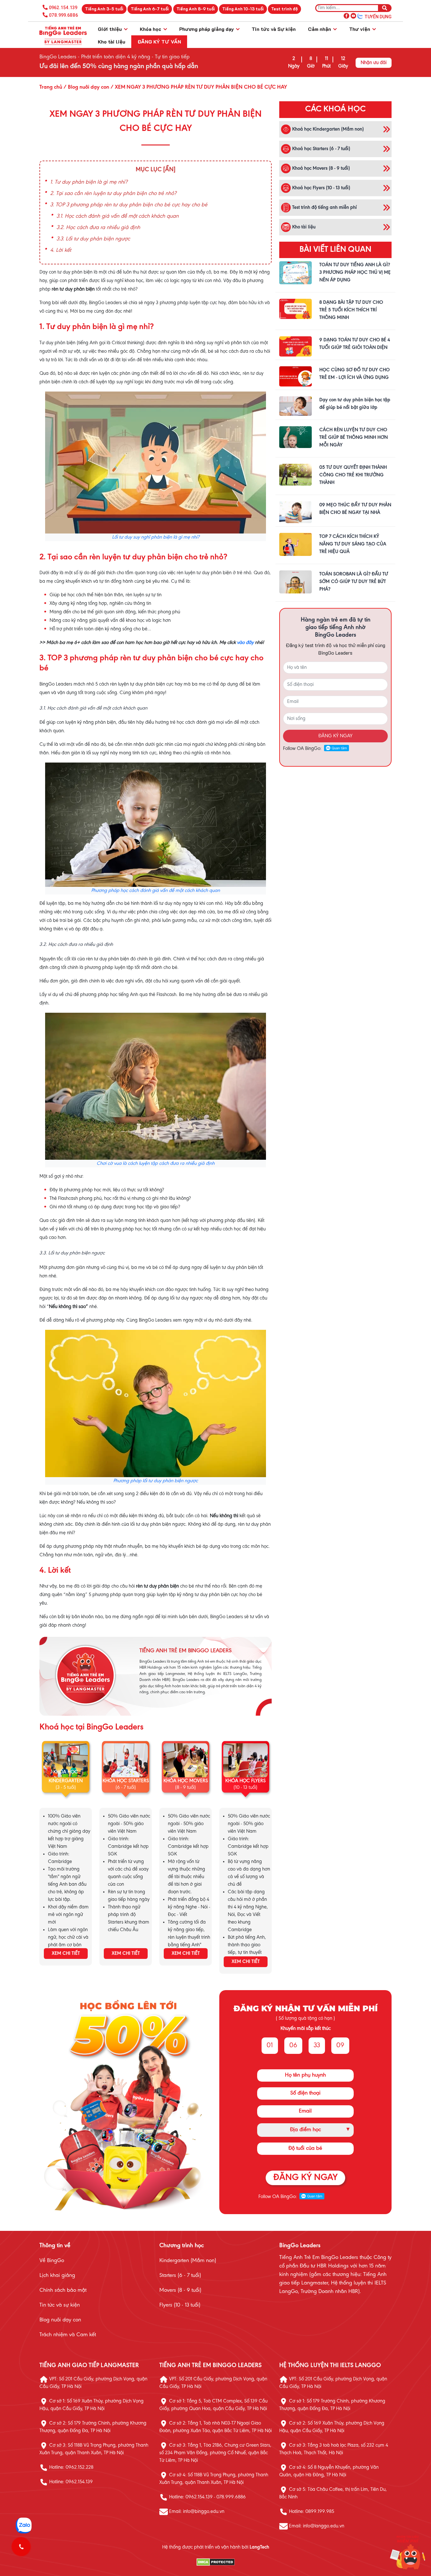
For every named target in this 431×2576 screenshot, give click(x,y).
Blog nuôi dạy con (60, 2320)
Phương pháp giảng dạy (207, 29)
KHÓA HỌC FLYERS (245, 1781)
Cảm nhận (320, 29)
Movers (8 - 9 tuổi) (180, 2290)
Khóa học (151, 29)
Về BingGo (52, 2261)
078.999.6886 (63, 15)
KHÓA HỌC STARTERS (126, 1781)
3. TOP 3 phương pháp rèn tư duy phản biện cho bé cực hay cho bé (129, 205)
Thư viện (360, 29)
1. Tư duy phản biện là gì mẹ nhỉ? (89, 182)
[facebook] (346, 15)
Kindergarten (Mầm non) (188, 2261)
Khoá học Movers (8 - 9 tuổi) (320, 168)
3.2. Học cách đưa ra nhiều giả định (98, 228)
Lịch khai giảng (57, 2276)
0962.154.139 (63, 8)
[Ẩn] (169, 170)
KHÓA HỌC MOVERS (186, 1781)
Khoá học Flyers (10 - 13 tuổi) (321, 188)
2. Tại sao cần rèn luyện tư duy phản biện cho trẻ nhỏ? (113, 194)
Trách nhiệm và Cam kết (68, 2335)
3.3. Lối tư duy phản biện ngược (93, 239)
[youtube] (353, 15)
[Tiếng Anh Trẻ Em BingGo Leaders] (63, 35)
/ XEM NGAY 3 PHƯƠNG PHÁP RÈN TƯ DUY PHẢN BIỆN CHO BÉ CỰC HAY (198, 87)
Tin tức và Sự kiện (274, 29)
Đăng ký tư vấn (159, 41)
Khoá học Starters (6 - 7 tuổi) (321, 149)
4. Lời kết (61, 251)
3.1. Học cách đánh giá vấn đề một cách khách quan (118, 216)
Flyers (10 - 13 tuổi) (180, 2305)
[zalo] (360, 15)
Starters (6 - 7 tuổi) (180, 2276)
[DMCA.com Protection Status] (215, 2562)
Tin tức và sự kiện (60, 2305)
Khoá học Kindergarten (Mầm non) (327, 129)
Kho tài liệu (112, 41)
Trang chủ (51, 87)
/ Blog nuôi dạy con (86, 87)
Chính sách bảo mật (63, 2290)
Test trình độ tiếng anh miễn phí (324, 207)
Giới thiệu (110, 29)
